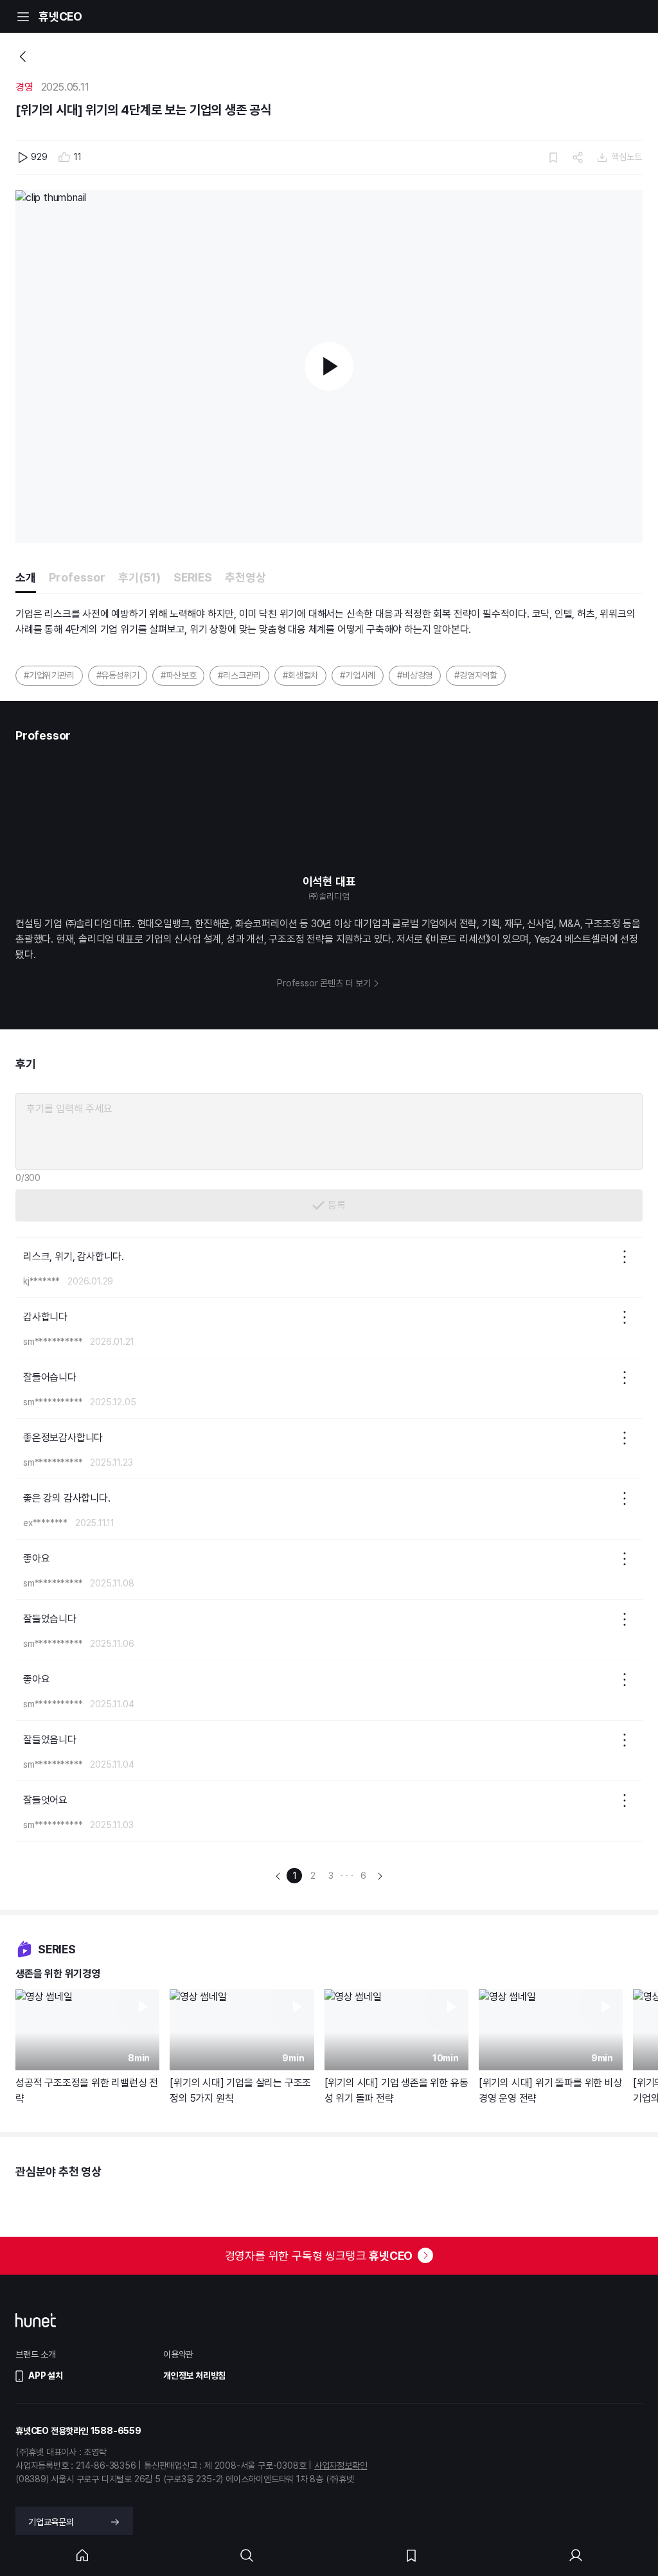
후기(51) (139, 577)
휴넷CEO (60, 16)
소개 (26, 577)
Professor (77, 577)
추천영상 (245, 577)
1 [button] (295, 1876)
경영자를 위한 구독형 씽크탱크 (319, 2256)
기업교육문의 (51, 2522)
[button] (278, 1875)
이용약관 (178, 2354)
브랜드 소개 (36, 2354)
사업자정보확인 (341, 2465)
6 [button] (363, 1876)
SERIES (193, 577)
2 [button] (313, 1876)
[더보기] (625, 1257)
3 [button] (331, 1876)
